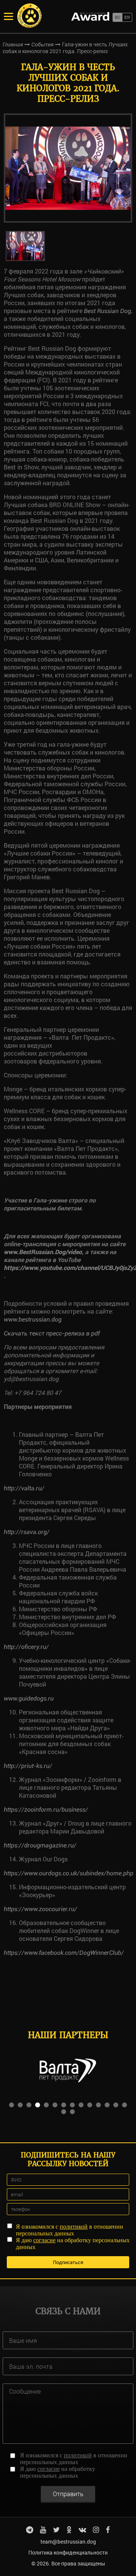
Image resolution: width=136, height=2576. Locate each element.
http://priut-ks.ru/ (28, 1766)
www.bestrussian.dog (33, 1319)
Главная (13, 44)
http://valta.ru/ (24, 1488)
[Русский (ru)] (117, 17)
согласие (44, 2240)
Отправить (68, 2494)
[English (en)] (127, 17)
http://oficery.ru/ (26, 1647)
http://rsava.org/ (27, 1532)
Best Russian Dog (107, 311)
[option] (68, 168)
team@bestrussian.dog (68, 2542)
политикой (74, 2227)
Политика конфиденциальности (68, 2552)
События (42, 44)
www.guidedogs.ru (29, 1698)
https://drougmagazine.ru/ (40, 1845)
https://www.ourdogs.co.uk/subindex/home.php (69, 1873)
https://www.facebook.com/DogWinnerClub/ (64, 1953)
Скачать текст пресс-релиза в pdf (52, 1333)
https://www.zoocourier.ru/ (40, 1909)
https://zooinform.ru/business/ (46, 1810)
